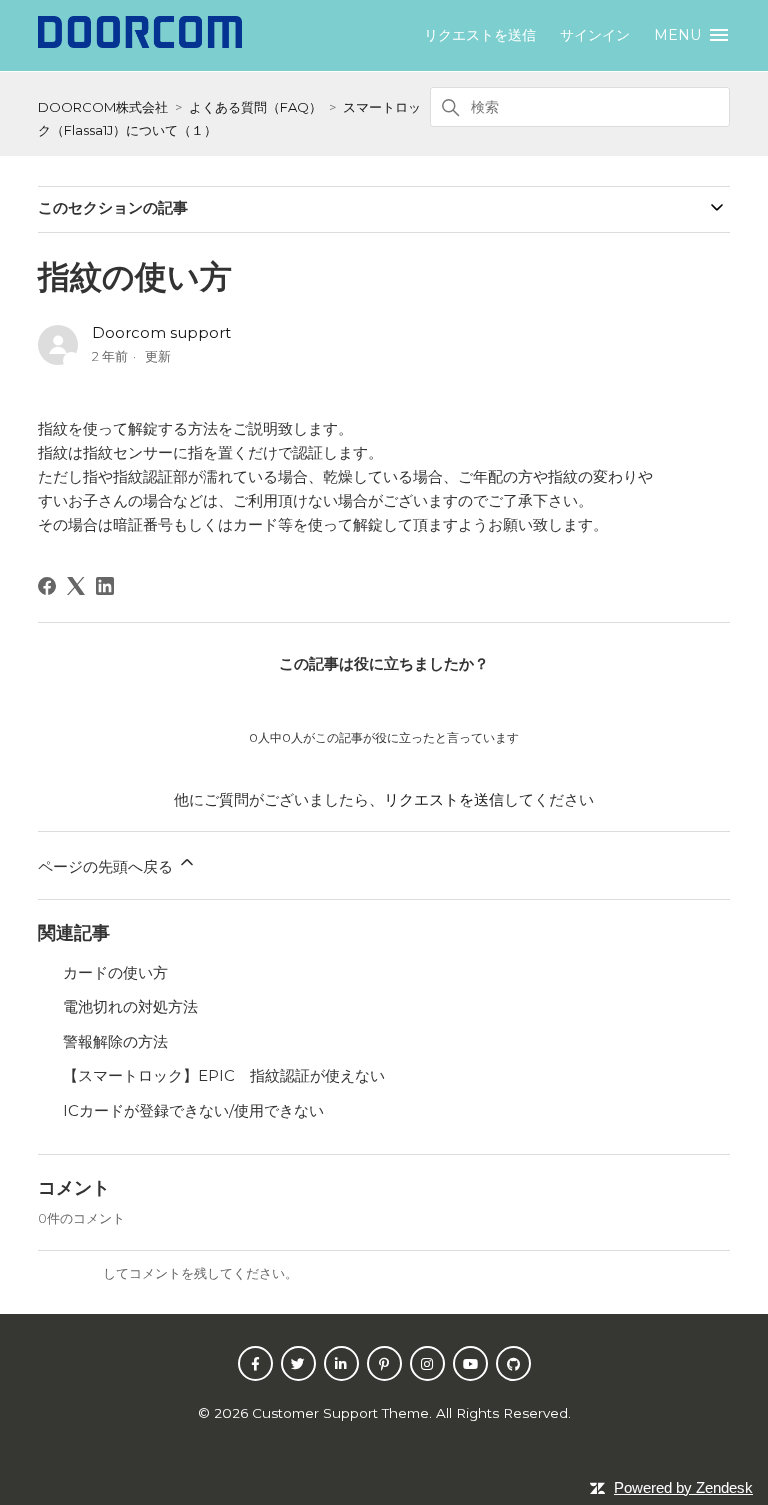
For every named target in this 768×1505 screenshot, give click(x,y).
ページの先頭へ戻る (107, 866)
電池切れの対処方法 (130, 1006)
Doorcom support (161, 332)
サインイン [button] (595, 35)
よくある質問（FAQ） (255, 107)
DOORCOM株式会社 (103, 107)
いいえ (436, 700)
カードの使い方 (115, 972)
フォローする (673, 336)
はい (332, 700)
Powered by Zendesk (683, 1487)
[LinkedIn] (105, 586)
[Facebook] (47, 586)
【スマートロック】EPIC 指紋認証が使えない (224, 1075)
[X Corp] (76, 586)
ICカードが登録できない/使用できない (193, 1110)
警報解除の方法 (115, 1041)
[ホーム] (139, 42)
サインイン (70, 1273)
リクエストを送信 (480, 35)
